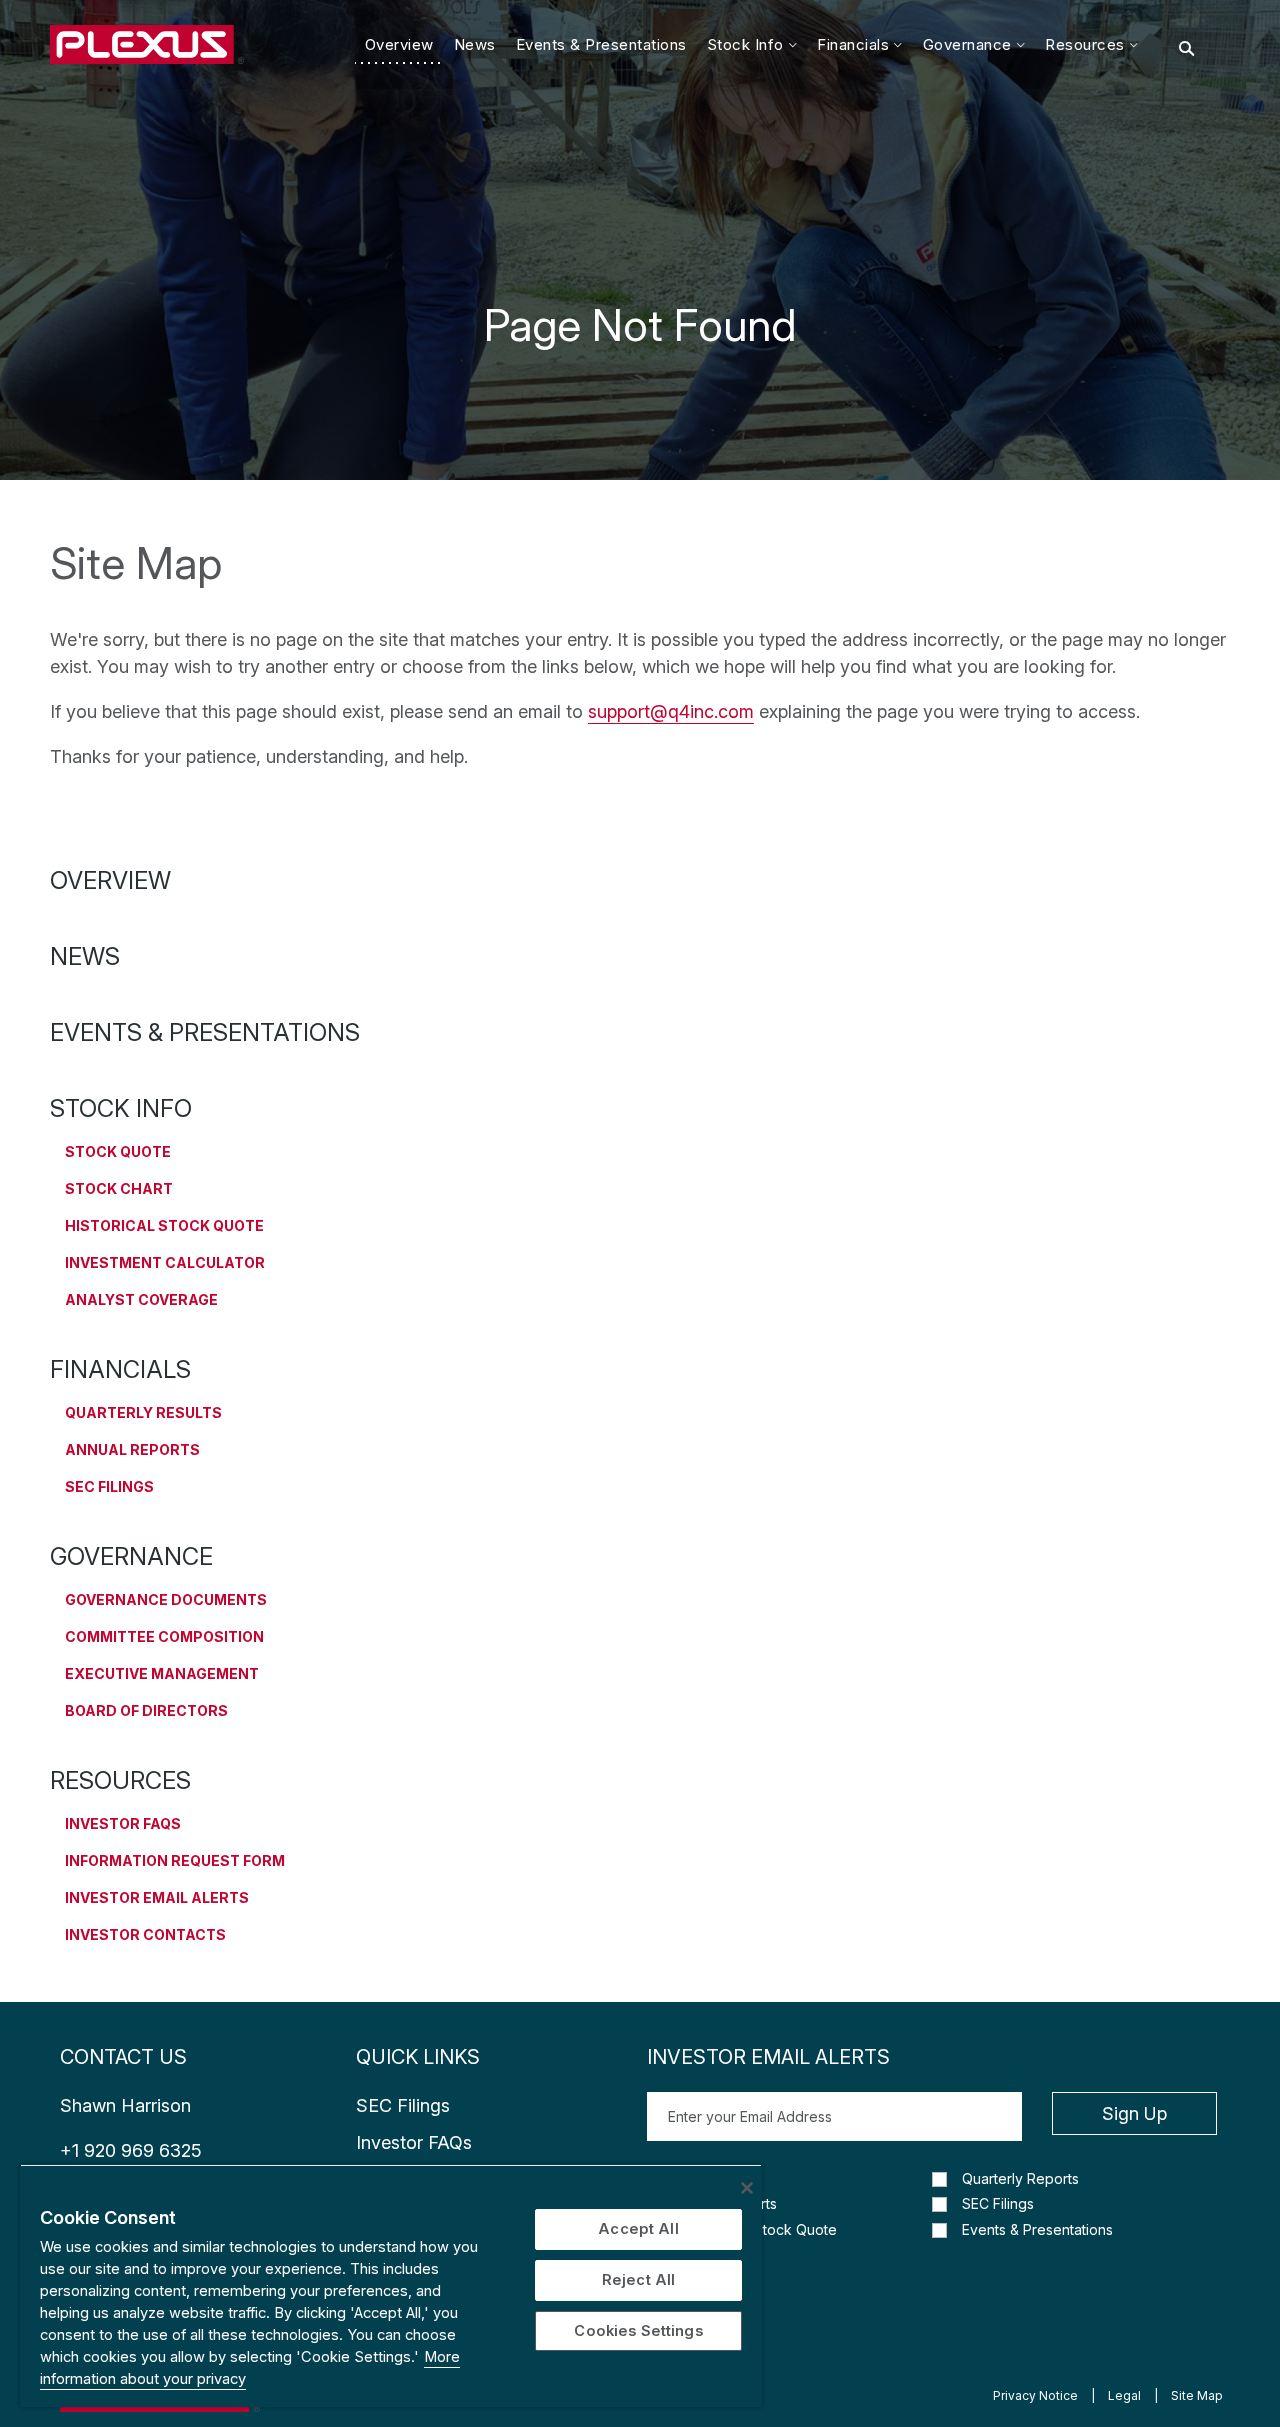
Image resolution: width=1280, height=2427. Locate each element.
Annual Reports (132, 1449)
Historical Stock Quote (164, 1225)
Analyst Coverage (141, 1299)
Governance (131, 1556)
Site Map (1197, 2395)
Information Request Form (175, 1860)
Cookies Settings (638, 2331)
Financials (120, 1369)
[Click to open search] (1186, 49)
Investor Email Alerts (157, 1897)
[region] (391, 2285)
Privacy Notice (1035, 2395)
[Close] (747, 2188)
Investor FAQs (123, 1823)
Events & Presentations (205, 1032)
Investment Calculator (165, 1262)
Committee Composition (164, 1636)
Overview (110, 880)
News (85, 956)
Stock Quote (118, 1151)
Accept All (638, 2229)
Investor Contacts (145, 1934)
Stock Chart (119, 1188)
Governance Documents (166, 1599)
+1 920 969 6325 (131, 2150)
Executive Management (162, 1673)
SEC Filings (109, 1486)
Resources (120, 1780)
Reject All (638, 2280)
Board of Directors (146, 1710)
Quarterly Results (143, 1412)
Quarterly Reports (1020, 2179)
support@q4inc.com (671, 711)
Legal (1124, 2395)
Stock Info (121, 1108)
